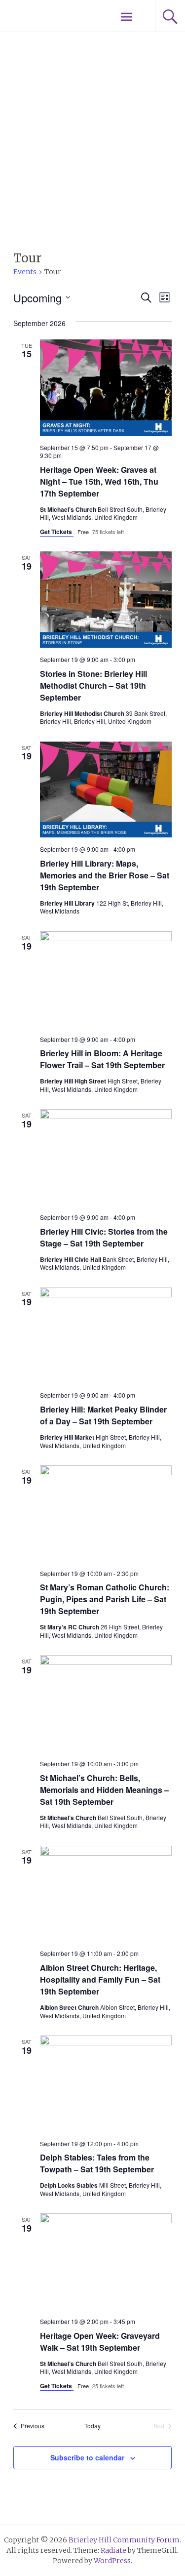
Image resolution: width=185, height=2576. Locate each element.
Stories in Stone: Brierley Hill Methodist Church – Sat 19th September (93, 686)
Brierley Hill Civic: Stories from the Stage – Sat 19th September (104, 1237)
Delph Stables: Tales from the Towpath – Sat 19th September (97, 2163)
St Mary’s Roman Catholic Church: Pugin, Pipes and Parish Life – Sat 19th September (105, 1599)
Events (25, 272)
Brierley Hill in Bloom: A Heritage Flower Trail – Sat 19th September (102, 1059)
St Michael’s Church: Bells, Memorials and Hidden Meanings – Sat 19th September (104, 1790)
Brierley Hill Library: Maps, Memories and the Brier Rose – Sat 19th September (105, 875)
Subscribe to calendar (87, 2457)
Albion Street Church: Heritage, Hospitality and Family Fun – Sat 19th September (100, 1979)
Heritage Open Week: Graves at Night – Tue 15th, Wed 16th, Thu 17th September (99, 481)
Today (92, 2426)
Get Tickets (57, 532)
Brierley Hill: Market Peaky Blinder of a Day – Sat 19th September (103, 1415)
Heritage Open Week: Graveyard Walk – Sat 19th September (100, 2342)
